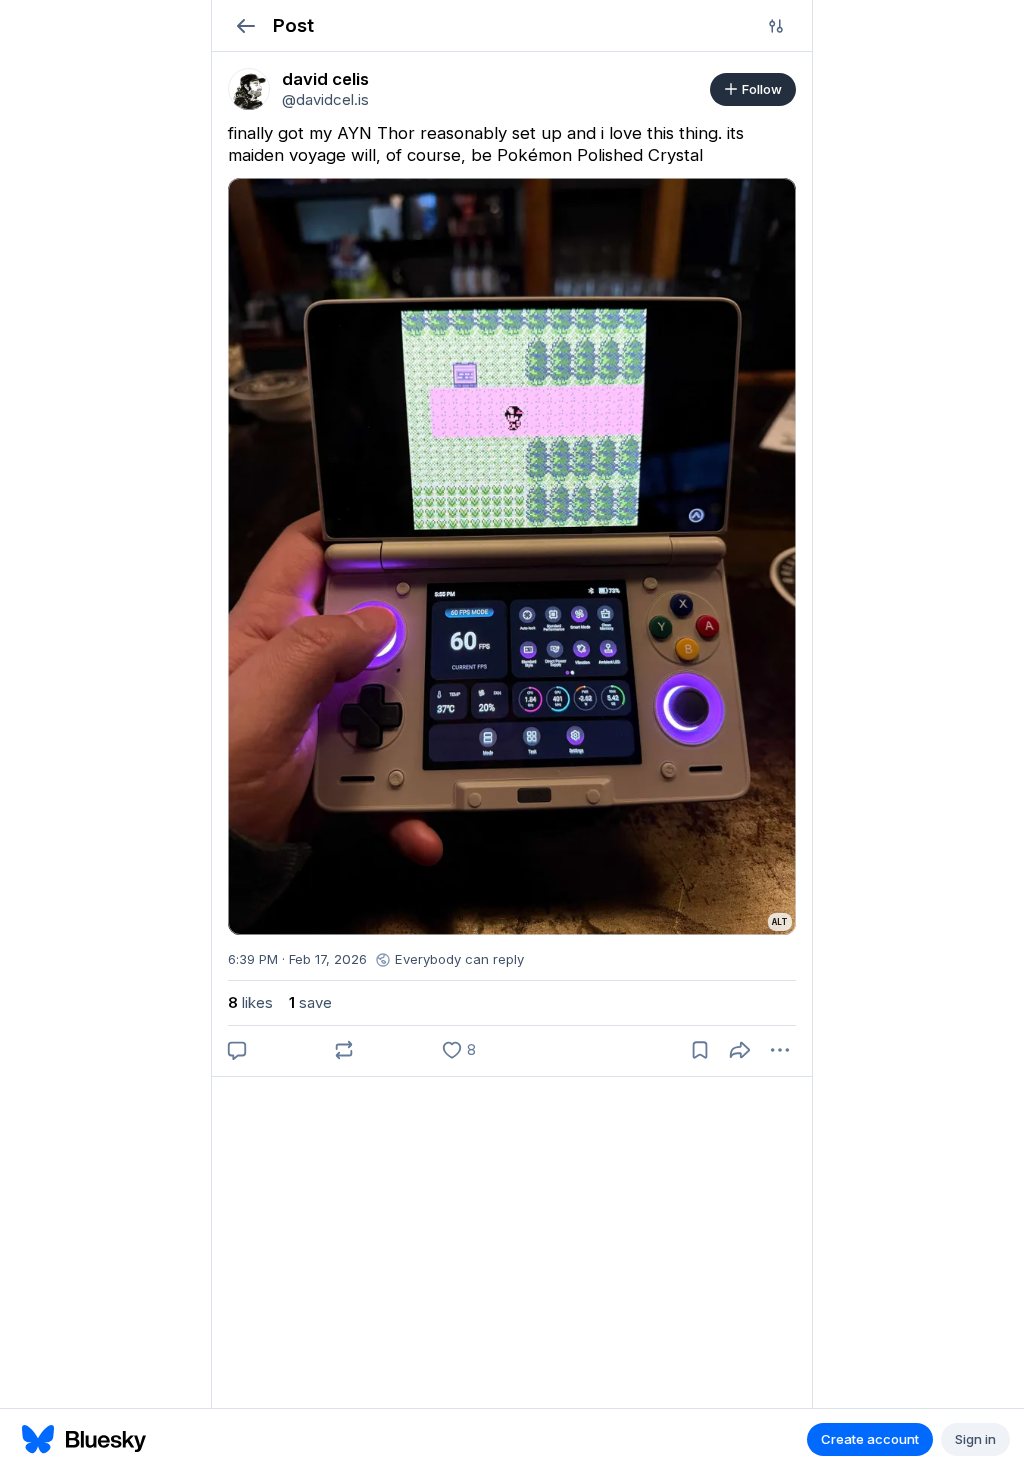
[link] (249, 89)
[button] (245, 25)
